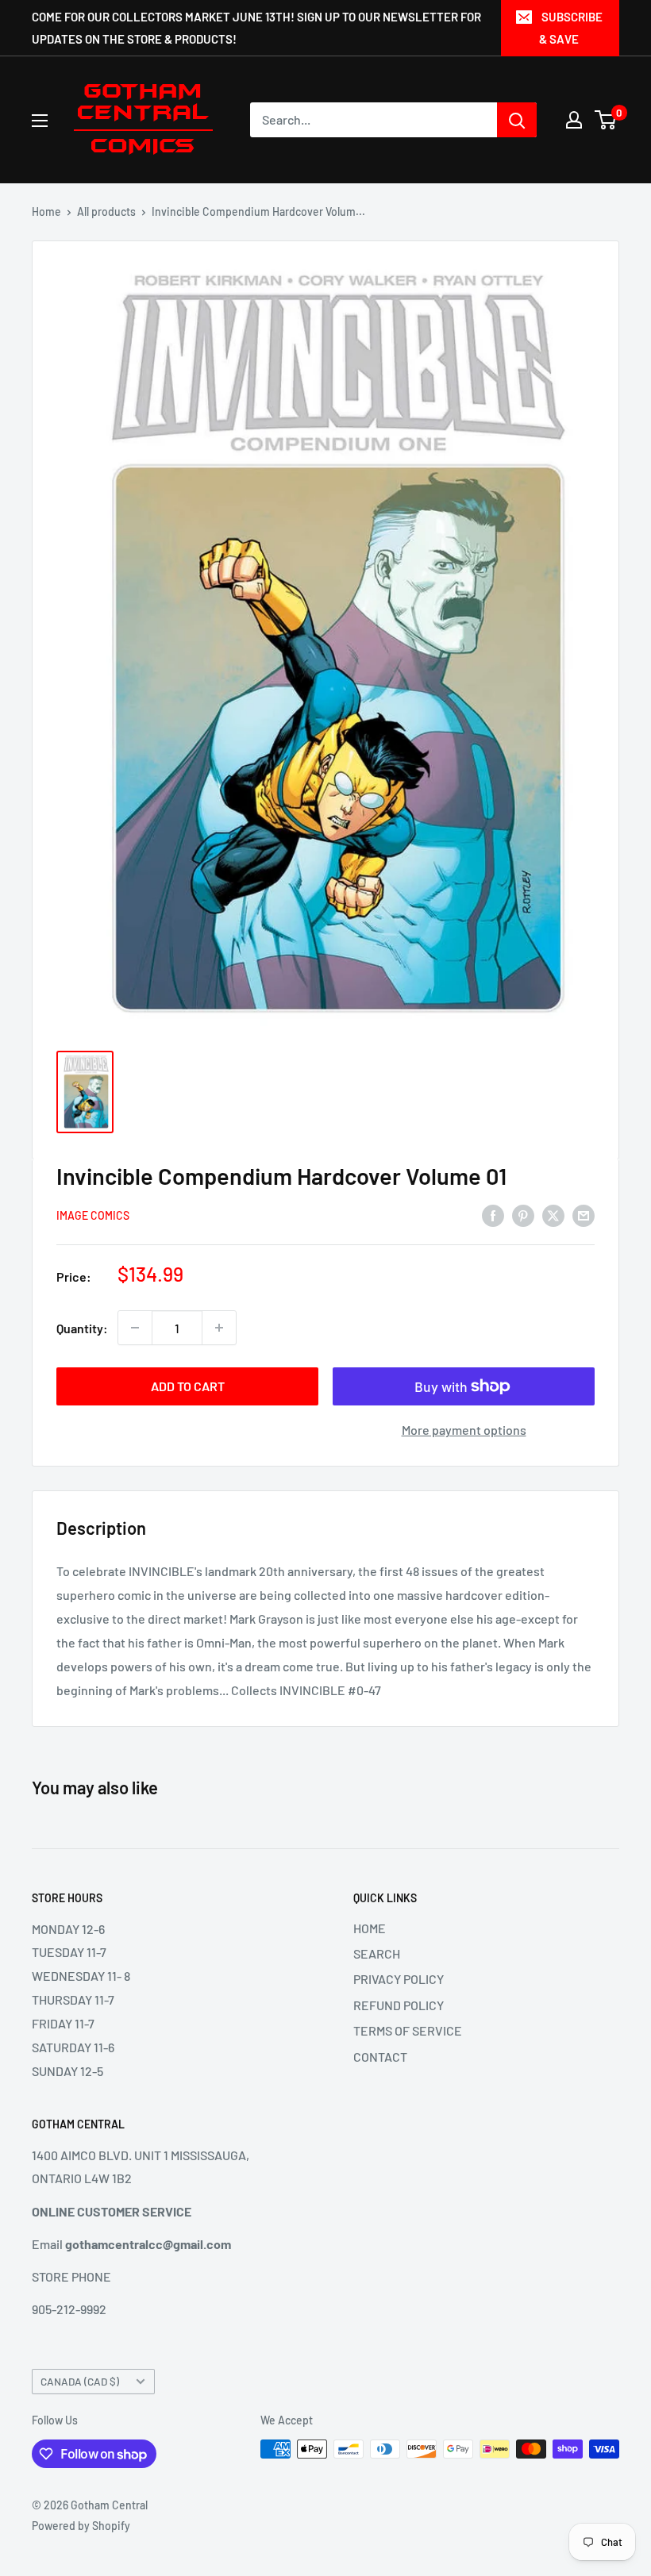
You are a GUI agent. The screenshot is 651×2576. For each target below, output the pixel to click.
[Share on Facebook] (493, 1215)
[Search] (517, 120)
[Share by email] (584, 1215)
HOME (370, 1928)
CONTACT (380, 2057)
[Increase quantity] (219, 1328)
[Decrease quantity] (135, 1328)
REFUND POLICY (399, 2005)
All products (106, 211)
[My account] (574, 120)
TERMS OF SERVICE (408, 2030)
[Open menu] (40, 121)
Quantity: (82, 1328)
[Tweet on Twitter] (553, 1215)
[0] (606, 120)
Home (46, 211)
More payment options (464, 1430)
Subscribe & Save (571, 28)
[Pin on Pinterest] (523, 1215)
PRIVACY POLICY (399, 1979)
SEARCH (377, 1953)
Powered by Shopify (81, 2526)
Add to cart (188, 1386)
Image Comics (93, 1215)
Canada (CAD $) (80, 2381)
